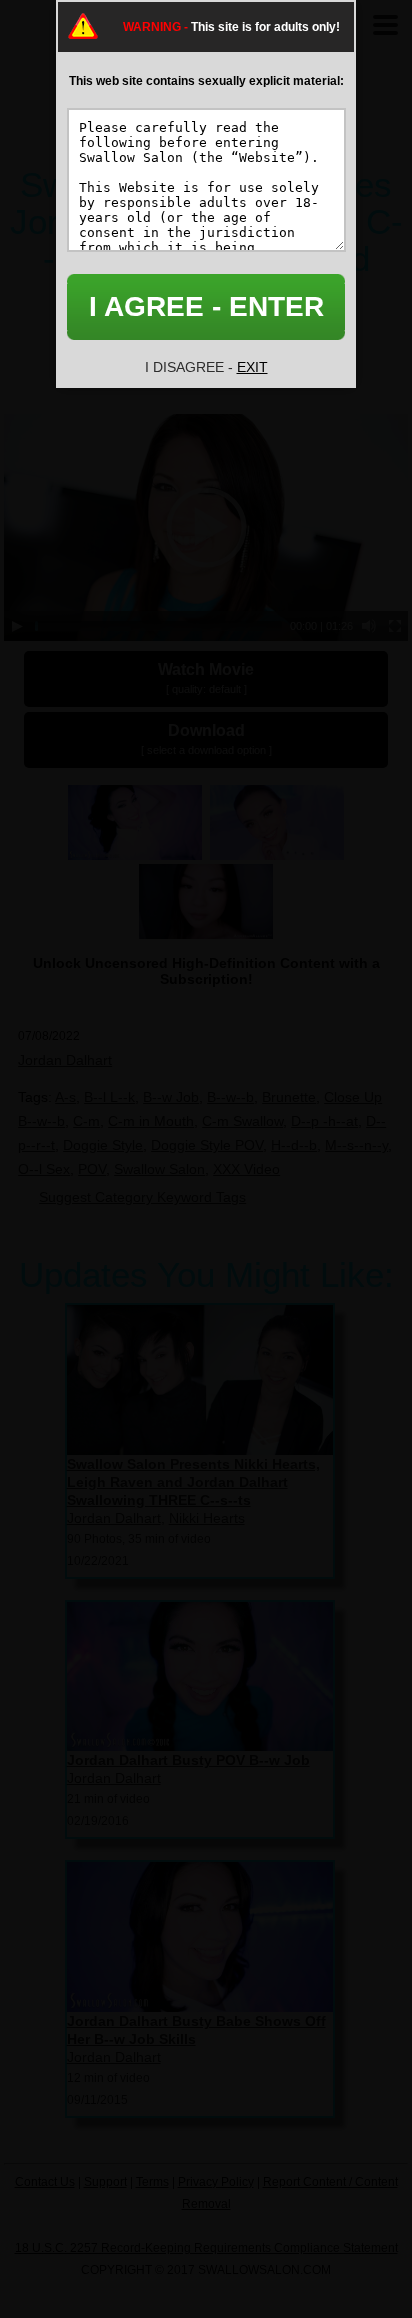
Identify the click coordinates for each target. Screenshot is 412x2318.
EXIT (252, 367)
